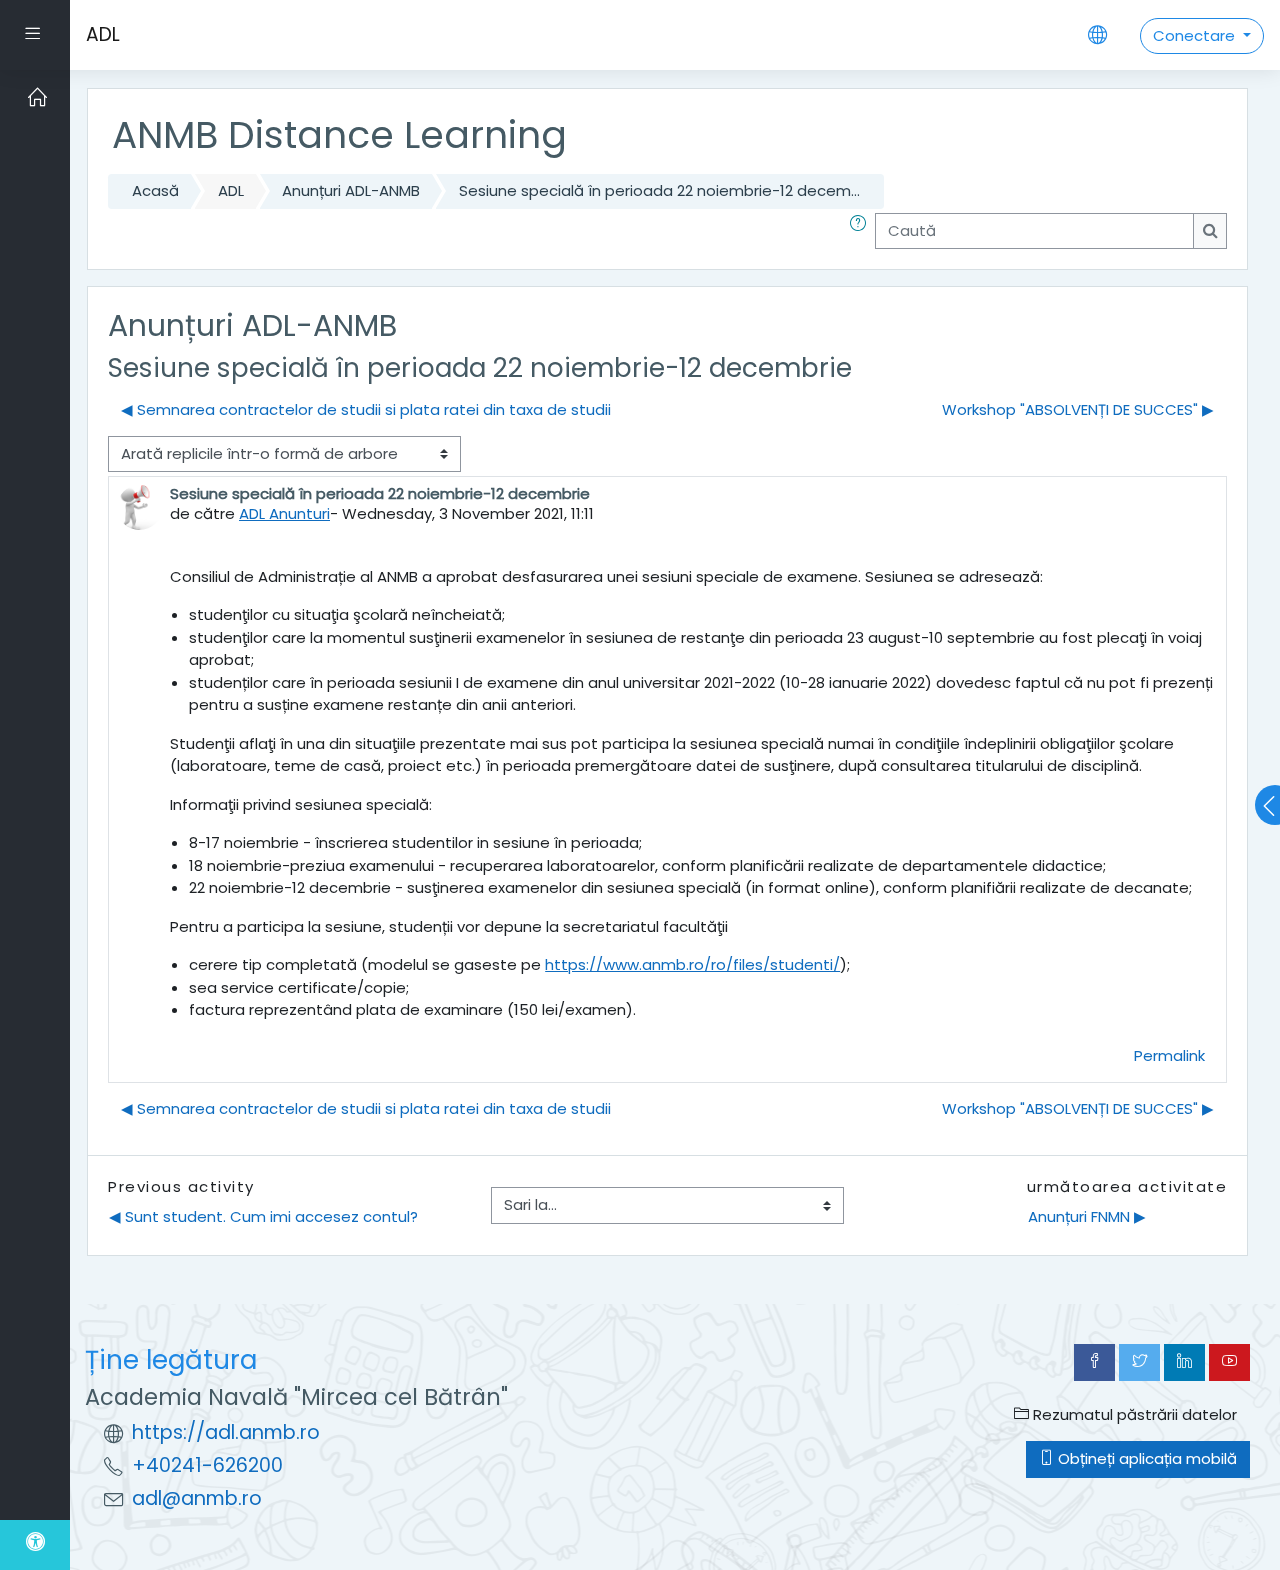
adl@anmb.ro (197, 1498)
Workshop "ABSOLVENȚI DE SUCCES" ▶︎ (1078, 409)
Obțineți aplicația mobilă (1145, 1458)
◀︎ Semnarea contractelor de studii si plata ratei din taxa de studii (366, 409)
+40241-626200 (207, 1465)
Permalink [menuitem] (1169, 1055)
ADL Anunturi (284, 513)
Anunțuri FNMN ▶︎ (1087, 1216)
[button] (862, 231)
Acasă (155, 190)
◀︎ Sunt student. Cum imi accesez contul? (263, 1216)
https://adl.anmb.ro (226, 1432)
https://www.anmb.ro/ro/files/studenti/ (692, 964)
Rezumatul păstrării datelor (1133, 1414)
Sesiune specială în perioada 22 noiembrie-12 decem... (659, 190)
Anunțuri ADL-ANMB (351, 190)
